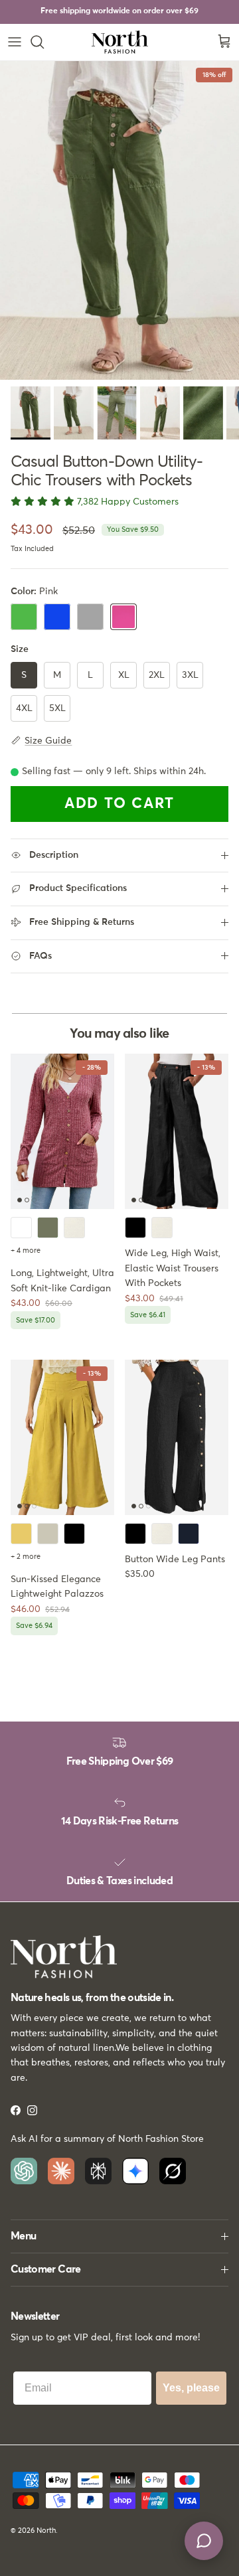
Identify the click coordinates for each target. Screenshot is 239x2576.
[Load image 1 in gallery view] (119, 220)
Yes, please (191, 2388)
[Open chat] (204, 2541)
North (46, 2531)
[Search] (44, 42)
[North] (120, 42)
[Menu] (15, 42)
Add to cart (119, 804)
